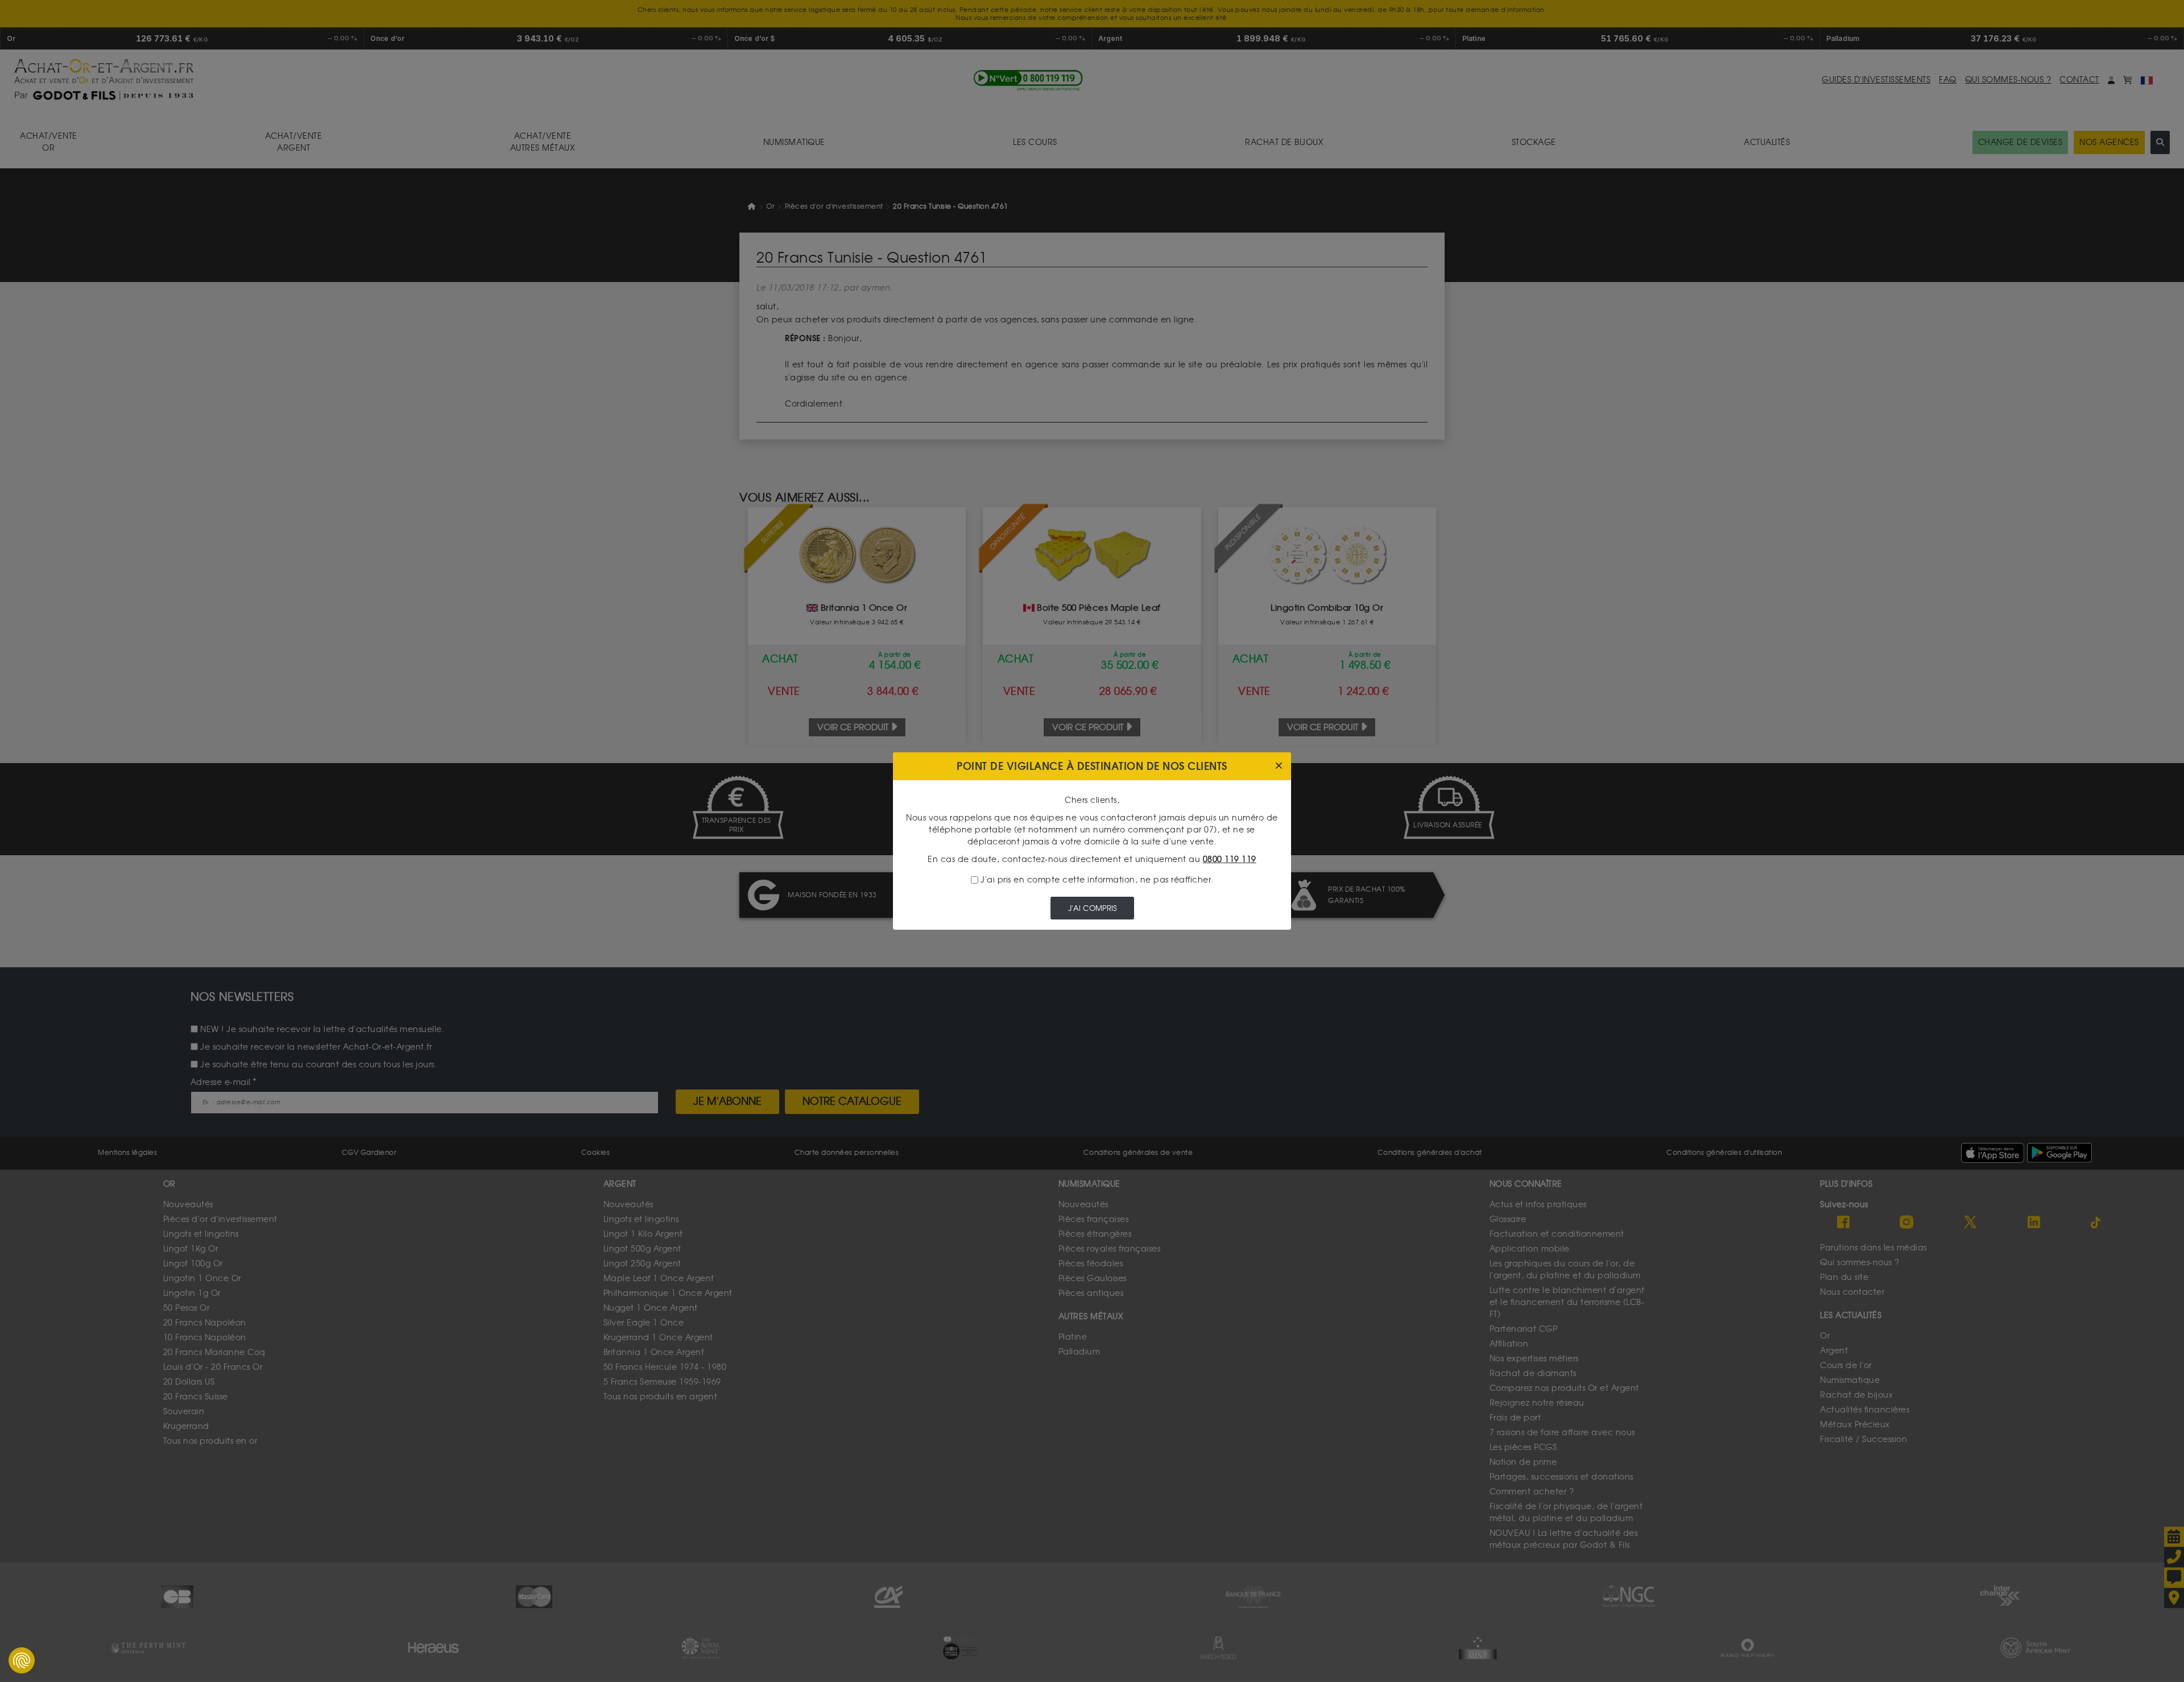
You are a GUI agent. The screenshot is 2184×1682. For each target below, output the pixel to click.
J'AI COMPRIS (1092, 908)
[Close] (1279, 766)
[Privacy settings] (22, 1660)
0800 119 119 (1230, 859)
